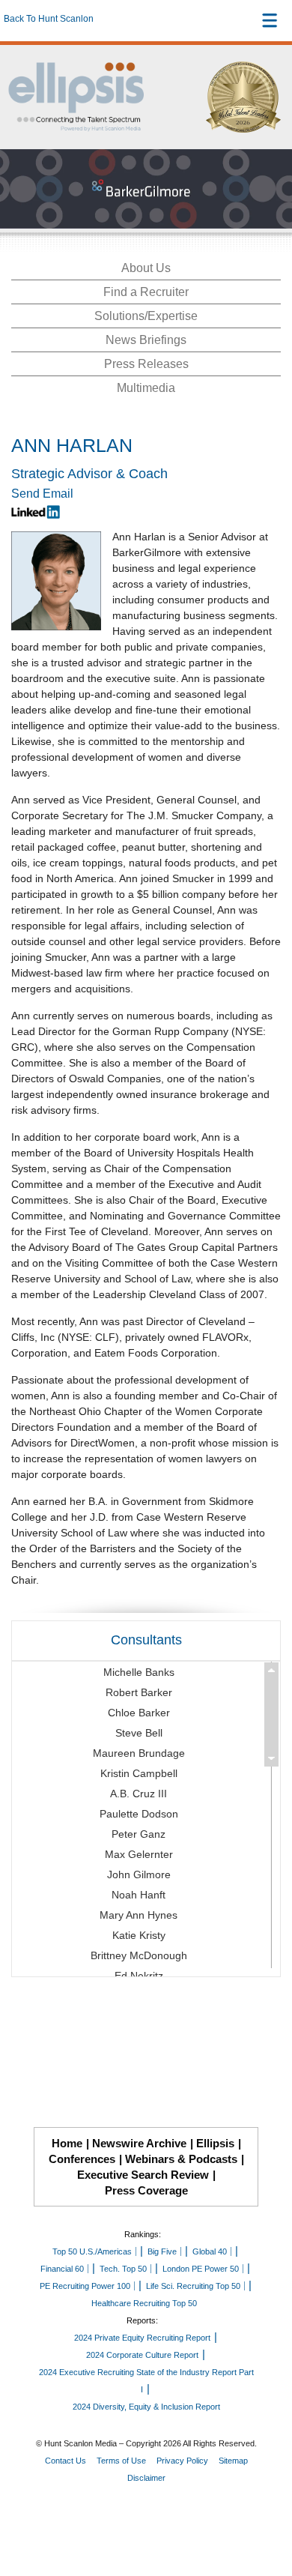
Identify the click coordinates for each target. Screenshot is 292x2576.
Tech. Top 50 (123, 2269)
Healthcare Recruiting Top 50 (144, 2303)
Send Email (42, 494)
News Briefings (146, 340)
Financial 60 (62, 2269)
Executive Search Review (143, 2175)
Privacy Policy (182, 2461)
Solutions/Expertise (146, 316)
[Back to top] (267, 2509)
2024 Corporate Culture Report (142, 2355)
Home (67, 2143)
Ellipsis (215, 2143)
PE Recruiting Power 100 (85, 2286)
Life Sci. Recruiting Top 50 (193, 2286)
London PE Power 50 (201, 2269)
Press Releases (146, 364)
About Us (146, 268)
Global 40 (210, 2251)
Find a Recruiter (146, 292)
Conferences (82, 2159)
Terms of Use (121, 2461)
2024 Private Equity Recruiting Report (142, 2338)
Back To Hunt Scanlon (49, 19)
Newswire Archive (139, 2143)
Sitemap (233, 2461)
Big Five (162, 2251)
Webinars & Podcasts (181, 2159)
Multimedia (146, 388)
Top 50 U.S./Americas (92, 2251)
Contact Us (66, 2461)
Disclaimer (146, 2478)
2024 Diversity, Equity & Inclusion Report (146, 2407)
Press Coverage (146, 2190)
